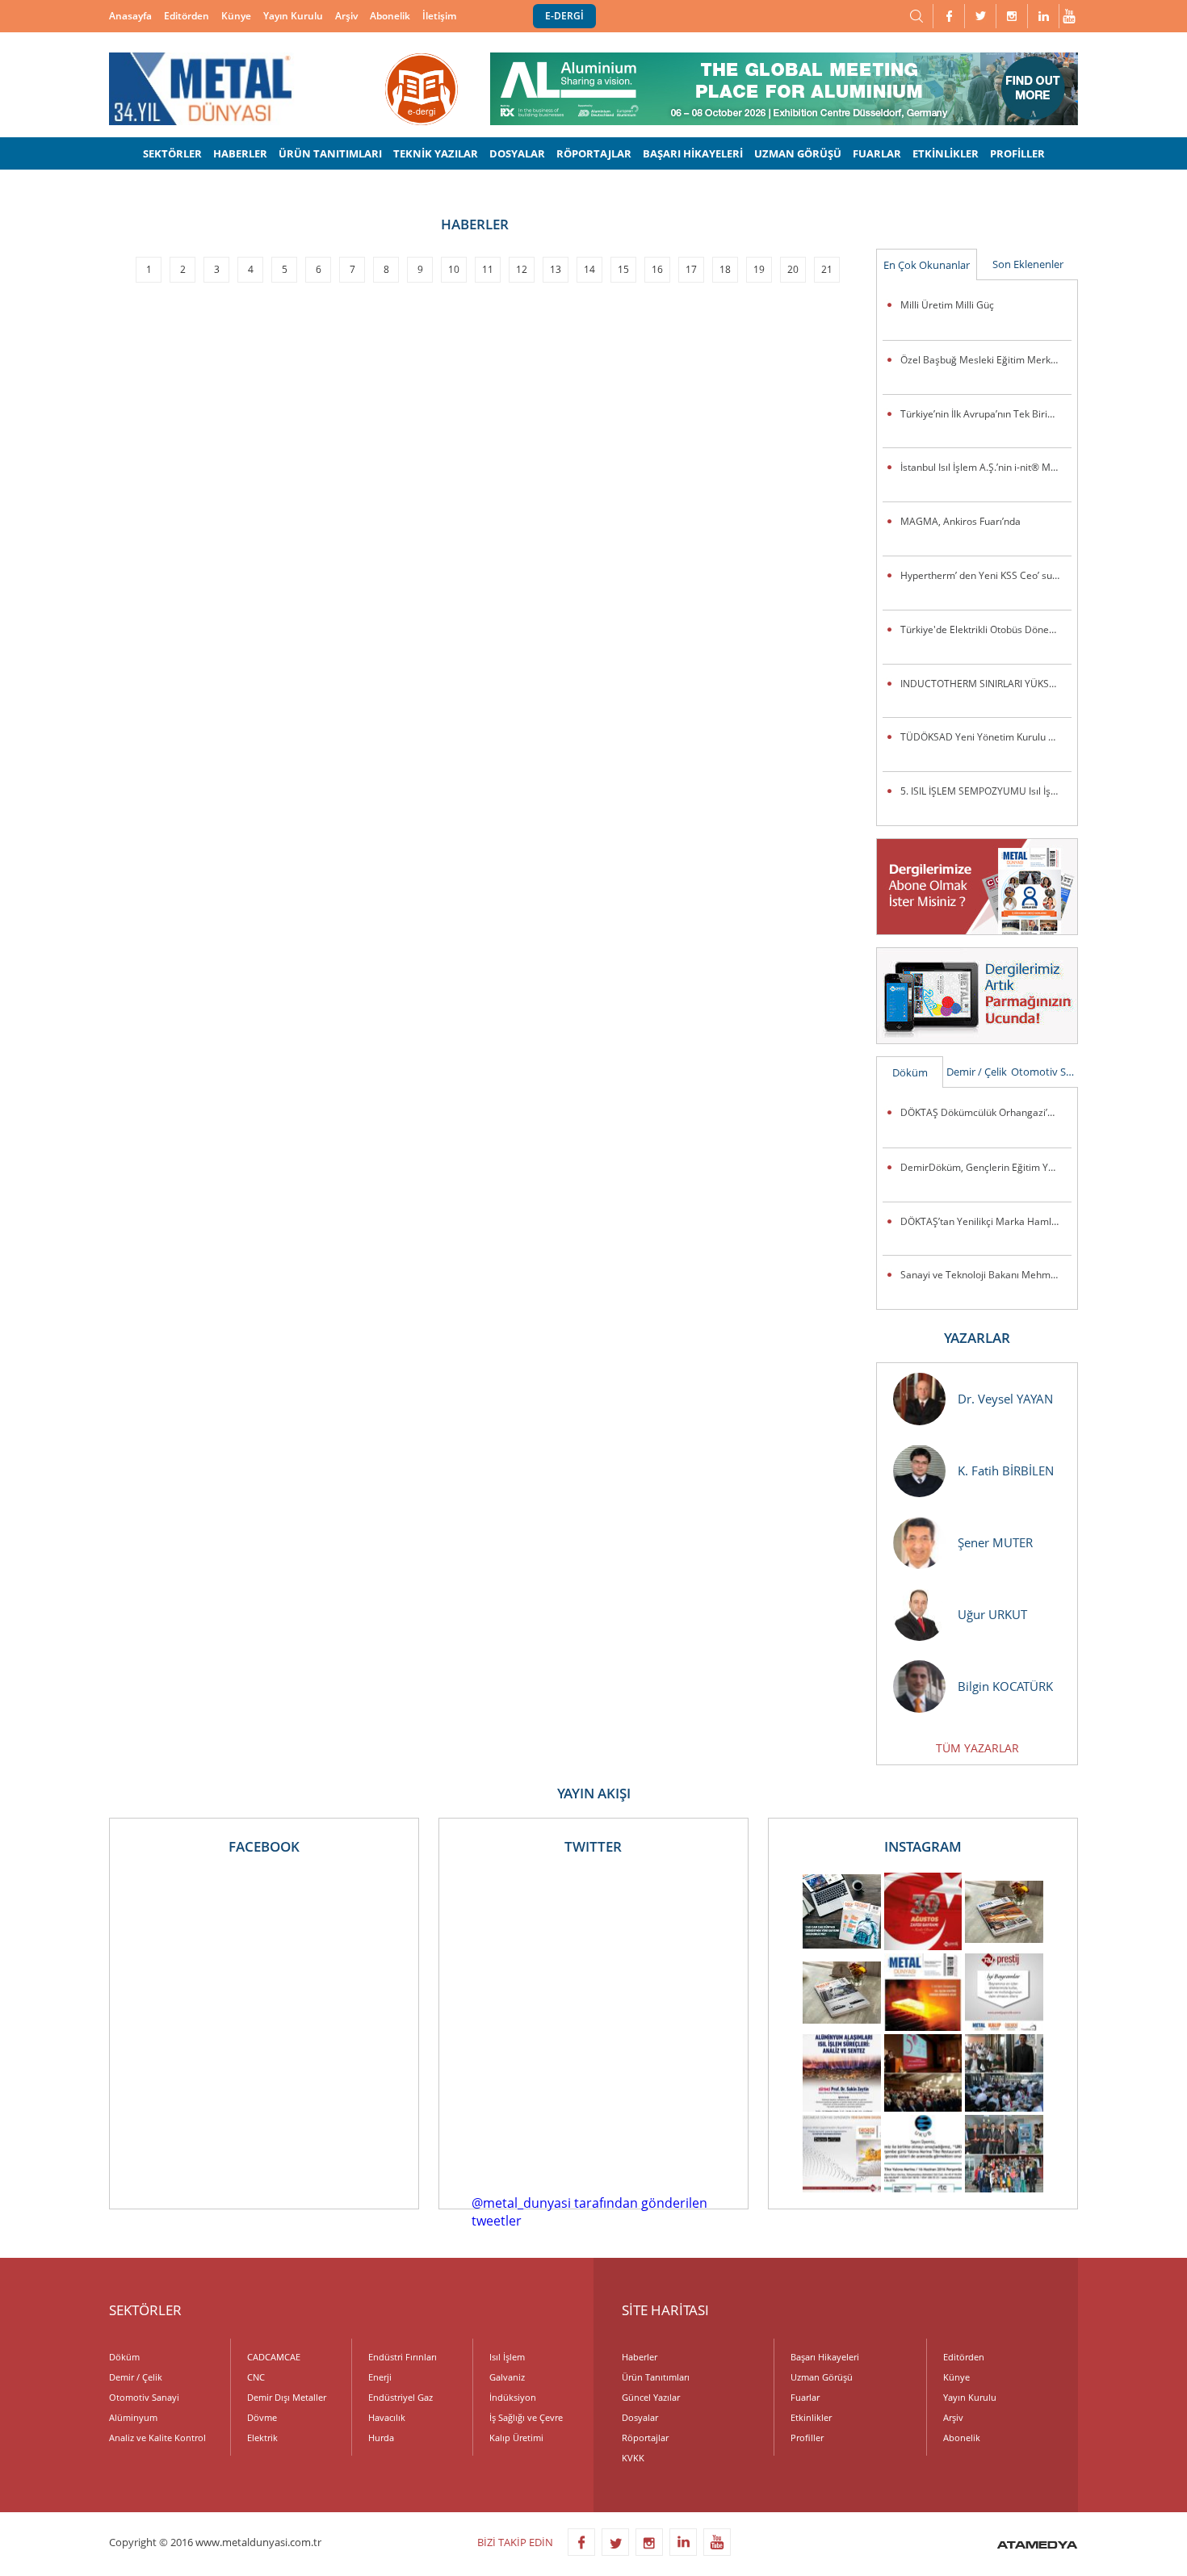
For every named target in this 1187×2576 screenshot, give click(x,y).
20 (793, 269)
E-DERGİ (564, 16)
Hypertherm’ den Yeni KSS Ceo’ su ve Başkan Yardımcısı (986, 575)
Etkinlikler (811, 2417)
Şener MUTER (995, 1542)
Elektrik (262, 2438)
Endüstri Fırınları (403, 2357)
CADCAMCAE (274, 2357)
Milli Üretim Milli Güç (947, 305)
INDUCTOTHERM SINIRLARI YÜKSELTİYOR (986, 684)
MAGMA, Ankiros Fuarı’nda (961, 521)
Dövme (262, 2417)
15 (623, 269)
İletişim (439, 16)
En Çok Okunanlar (927, 265)
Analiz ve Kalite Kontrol (157, 2438)
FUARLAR (877, 153)
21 (827, 269)
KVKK (633, 2458)
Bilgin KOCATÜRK (1005, 1686)
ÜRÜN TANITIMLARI (330, 153)
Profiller (807, 2438)
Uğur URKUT (992, 1614)
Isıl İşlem (507, 2357)
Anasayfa (130, 16)
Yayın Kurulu (293, 16)
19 (759, 269)
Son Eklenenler (1028, 264)
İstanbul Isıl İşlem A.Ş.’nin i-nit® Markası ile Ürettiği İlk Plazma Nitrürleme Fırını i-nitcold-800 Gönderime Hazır (986, 467)
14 (589, 269)
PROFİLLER (1017, 153)
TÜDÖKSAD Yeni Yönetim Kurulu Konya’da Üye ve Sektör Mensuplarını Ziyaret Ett (986, 737)
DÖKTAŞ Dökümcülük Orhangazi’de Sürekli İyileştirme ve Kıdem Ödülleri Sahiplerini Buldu (986, 1112)
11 (488, 269)
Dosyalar (640, 2417)
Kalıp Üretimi (516, 2438)
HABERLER (240, 153)
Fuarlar (805, 2397)
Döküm (910, 1072)
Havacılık (387, 2417)
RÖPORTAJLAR (594, 153)
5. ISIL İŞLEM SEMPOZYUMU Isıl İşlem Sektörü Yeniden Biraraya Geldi (986, 791)
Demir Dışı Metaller (287, 2397)
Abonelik (390, 16)
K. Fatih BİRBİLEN (1006, 1471)
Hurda (381, 2438)
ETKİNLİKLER (946, 153)
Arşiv (346, 16)
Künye (236, 16)
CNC (256, 2377)
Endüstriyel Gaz (401, 2397)
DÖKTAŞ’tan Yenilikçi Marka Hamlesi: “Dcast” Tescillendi (986, 1221)
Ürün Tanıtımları (656, 2377)
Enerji (380, 2377)
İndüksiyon (513, 2397)
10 (454, 269)
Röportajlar (645, 2438)
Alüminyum (133, 2417)
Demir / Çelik (977, 1072)
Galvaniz (507, 2377)
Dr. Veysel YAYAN (1005, 1399)
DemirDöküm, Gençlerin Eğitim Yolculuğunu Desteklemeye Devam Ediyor (986, 1167)
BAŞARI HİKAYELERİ (693, 153)
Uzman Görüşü (822, 2377)
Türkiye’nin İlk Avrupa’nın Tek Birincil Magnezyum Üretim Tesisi (986, 414)
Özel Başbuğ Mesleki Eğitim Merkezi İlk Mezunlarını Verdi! (986, 360)
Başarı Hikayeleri (825, 2357)
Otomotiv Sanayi (1044, 1072)
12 (522, 269)
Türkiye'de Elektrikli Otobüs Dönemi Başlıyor (986, 629)
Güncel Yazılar (651, 2397)
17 (691, 269)
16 (657, 269)
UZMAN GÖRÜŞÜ (798, 153)
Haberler (640, 2357)
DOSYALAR (517, 153)
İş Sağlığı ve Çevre (526, 2417)
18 (725, 269)
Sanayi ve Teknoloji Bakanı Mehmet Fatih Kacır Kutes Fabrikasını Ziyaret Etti (986, 1275)
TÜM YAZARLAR (977, 1748)
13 (556, 269)
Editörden (187, 16)
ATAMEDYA (1037, 2546)
